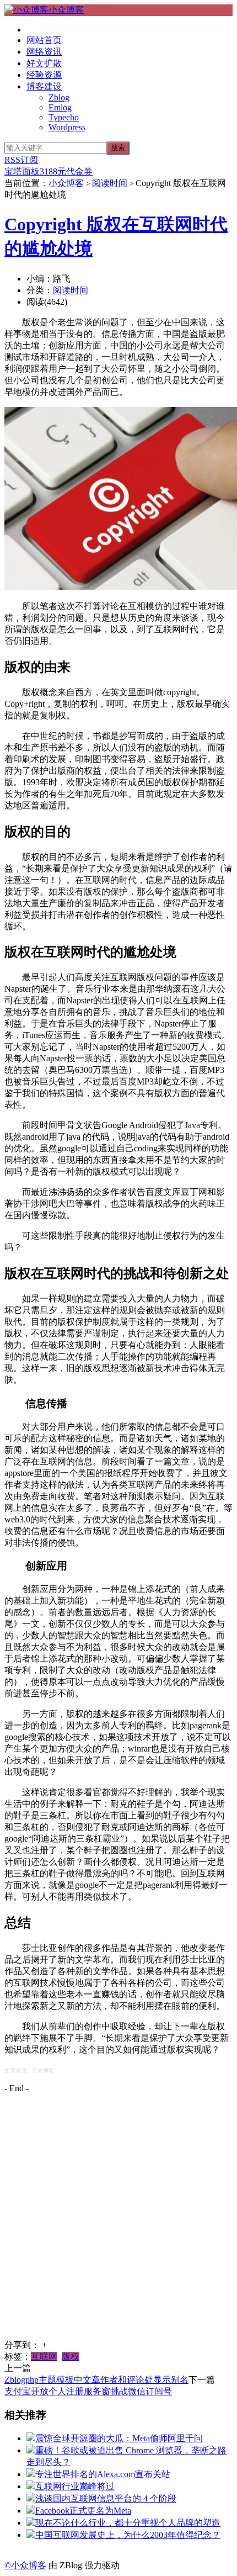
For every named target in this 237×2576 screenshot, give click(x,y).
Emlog (60, 107)
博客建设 (44, 86)
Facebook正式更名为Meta (83, 2511)
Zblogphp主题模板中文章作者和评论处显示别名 (96, 2380)
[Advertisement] (118, 2221)
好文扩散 (44, 63)
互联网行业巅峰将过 (75, 2486)
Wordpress (67, 127)
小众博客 (66, 10)
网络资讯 (44, 52)
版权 (71, 2357)
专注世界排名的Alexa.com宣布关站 (103, 2474)
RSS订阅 (21, 160)
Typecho (64, 117)
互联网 (44, 2357)
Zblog (59, 97)
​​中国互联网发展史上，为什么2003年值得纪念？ (128, 2535)
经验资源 (44, 75)
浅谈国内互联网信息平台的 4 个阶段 (106, 2498)
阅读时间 (110, 183)
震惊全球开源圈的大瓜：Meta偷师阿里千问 (119, 2438)
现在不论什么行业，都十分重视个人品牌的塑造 (128, 2523)
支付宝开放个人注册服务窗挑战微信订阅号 (88, 2391)
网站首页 (44, 40)
